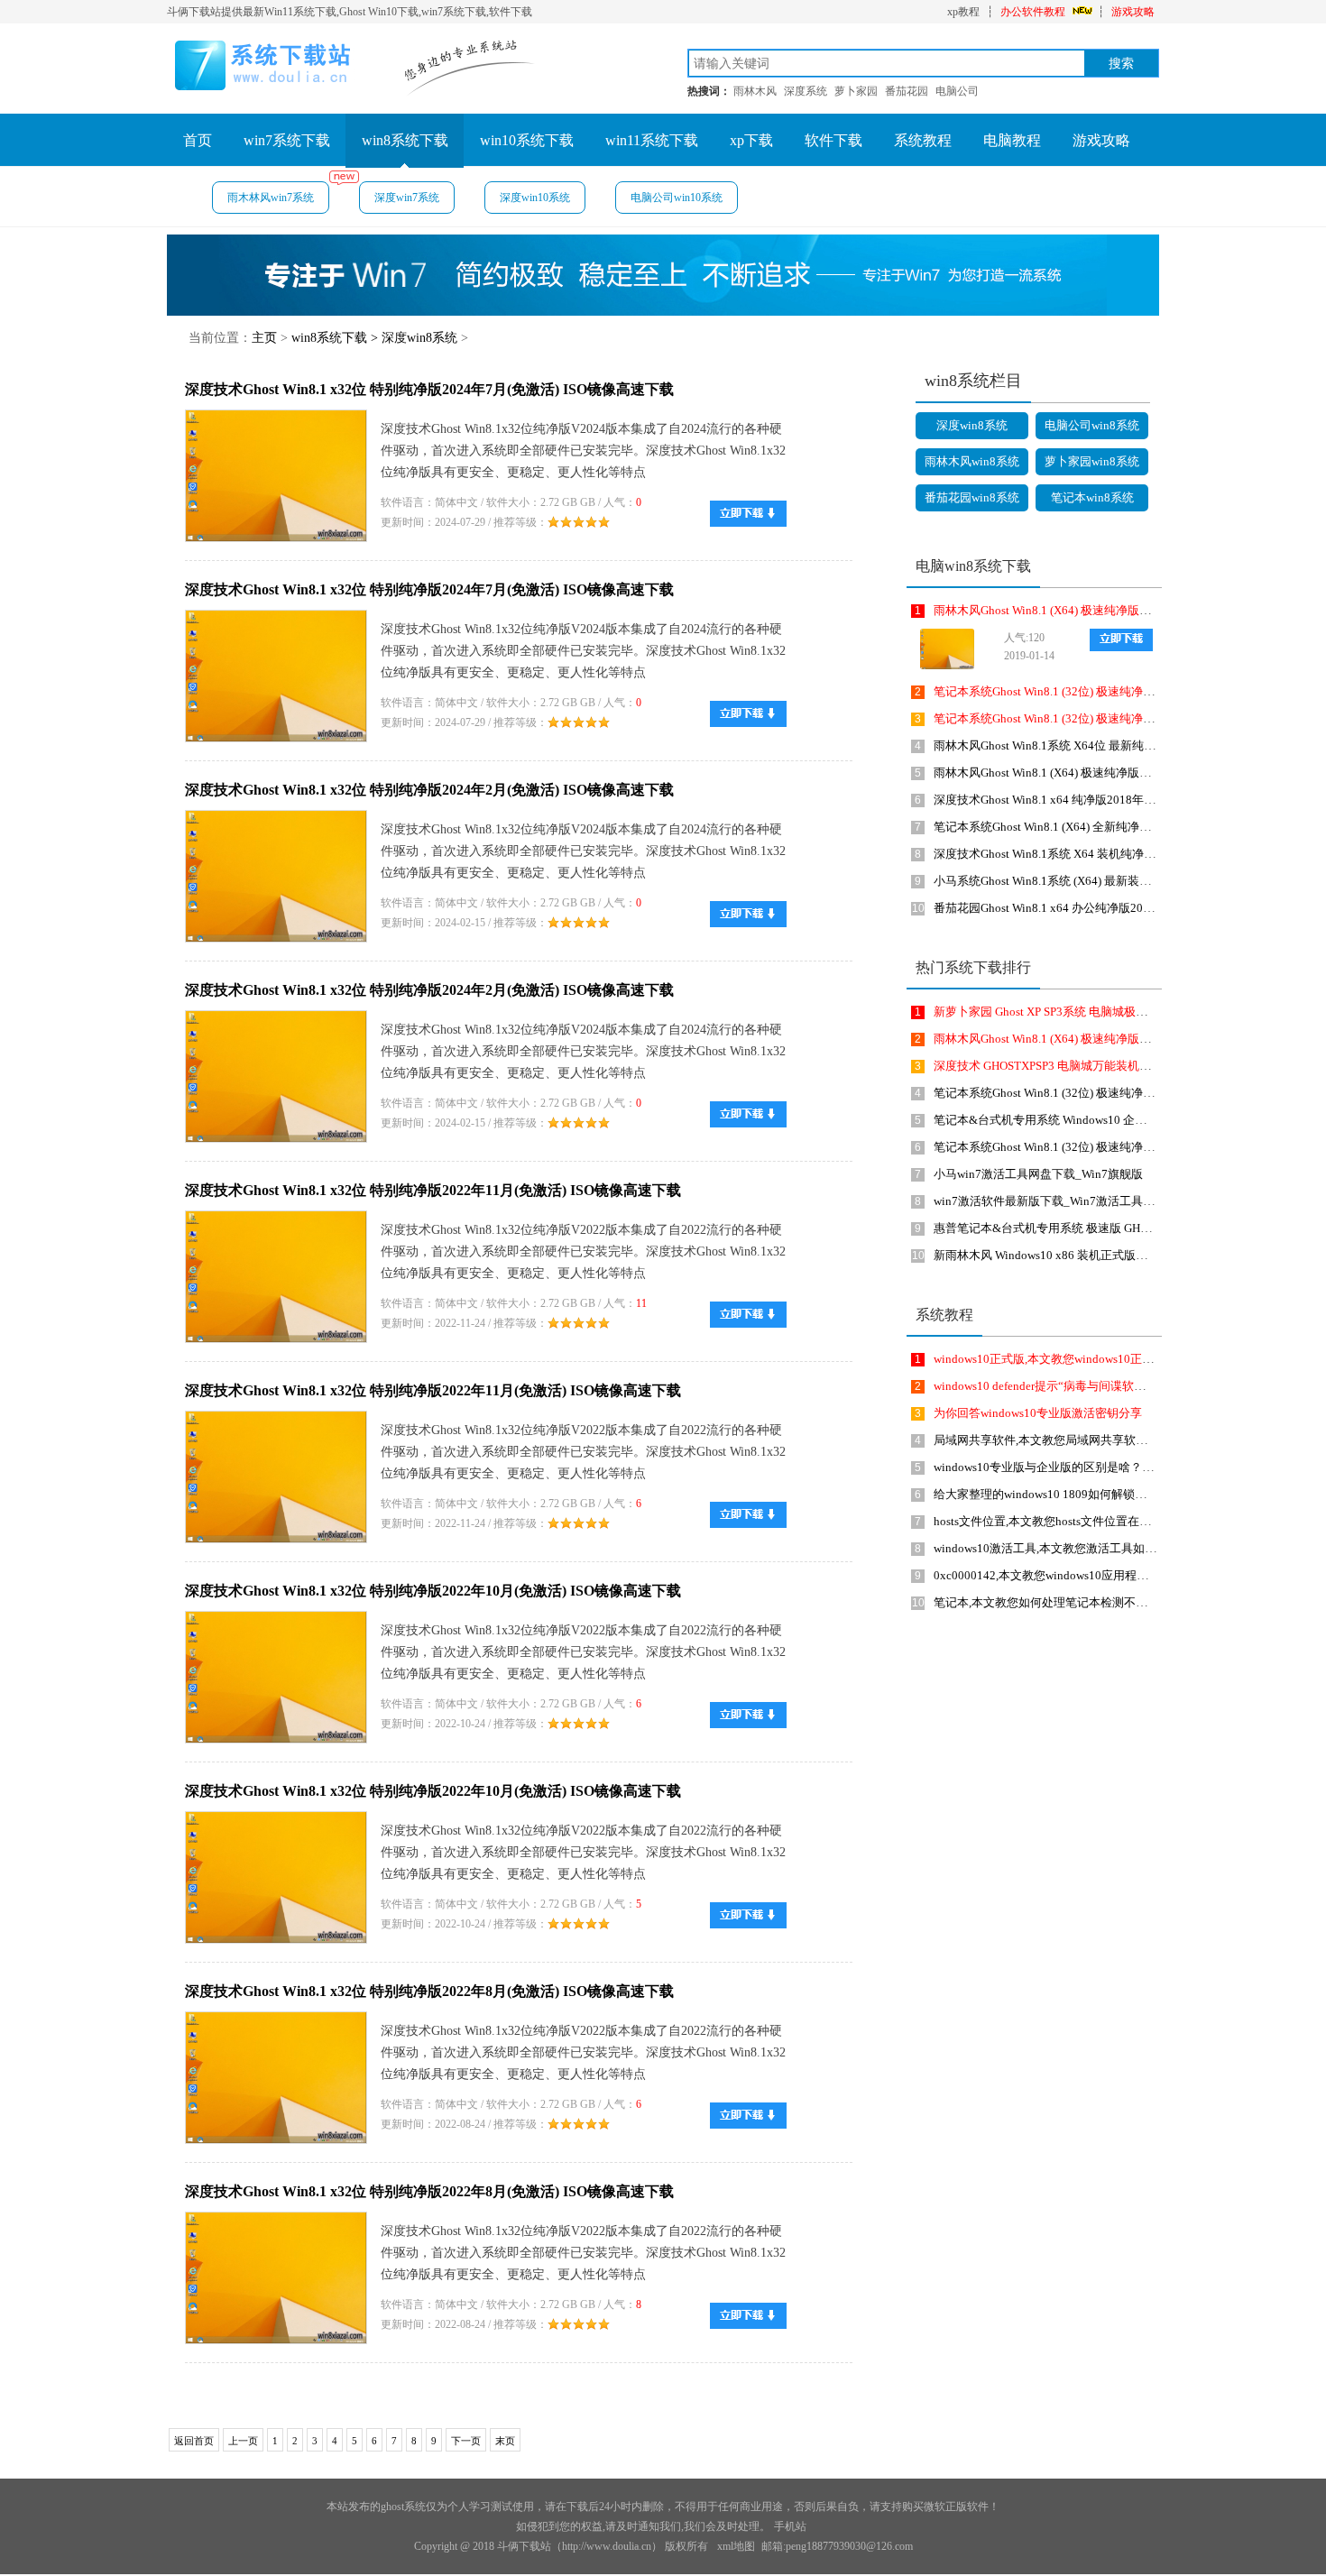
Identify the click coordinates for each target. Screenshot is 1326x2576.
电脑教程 (1012, 140)
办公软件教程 (1033, 12)
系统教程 (923, 140)
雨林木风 (755, 91)
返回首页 (194, 2441)
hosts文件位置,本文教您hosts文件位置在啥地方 (1054, 1521)
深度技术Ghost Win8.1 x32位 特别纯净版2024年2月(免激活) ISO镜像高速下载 (429, 790)
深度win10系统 (535, 198)
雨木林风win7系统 (271, 198)
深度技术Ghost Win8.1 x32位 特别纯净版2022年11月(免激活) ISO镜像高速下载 (433, 1190)
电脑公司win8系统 (1092, 425)
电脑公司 (957, 91)
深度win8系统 (972, 425)
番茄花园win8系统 (972, 497)
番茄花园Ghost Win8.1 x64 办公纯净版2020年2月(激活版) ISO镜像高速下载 (1126, 908)
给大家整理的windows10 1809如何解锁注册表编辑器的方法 (1087, 1494)
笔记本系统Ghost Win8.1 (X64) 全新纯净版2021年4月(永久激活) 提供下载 (1122, 827)
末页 (505, 2441)
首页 (198, 140)
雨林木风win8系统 (972, 461)
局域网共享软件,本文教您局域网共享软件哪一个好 (1064, 1440)
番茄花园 (907, 91)
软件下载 (833, 140)
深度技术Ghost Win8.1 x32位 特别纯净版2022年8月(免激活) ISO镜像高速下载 (429, 1991)
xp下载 (751, 140)
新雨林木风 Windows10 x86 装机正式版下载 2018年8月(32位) (1091, 1255)
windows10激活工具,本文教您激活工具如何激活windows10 (1085, 1548)
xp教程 (963, 12)
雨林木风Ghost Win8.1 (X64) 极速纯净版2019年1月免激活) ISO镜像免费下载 (1129, 610)
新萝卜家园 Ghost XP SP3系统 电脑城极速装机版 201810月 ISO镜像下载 (1118, 1012)
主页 (264, 338)
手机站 (790, 2526)
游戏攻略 (1133, 12)
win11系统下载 (652, 140)
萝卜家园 (856, 91)
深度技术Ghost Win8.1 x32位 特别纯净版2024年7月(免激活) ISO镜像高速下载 (429, 389)
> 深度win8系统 (414, 338)
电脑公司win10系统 (677, 198)
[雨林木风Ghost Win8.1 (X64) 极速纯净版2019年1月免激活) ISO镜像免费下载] (943, 649)
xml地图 (736, 2546)
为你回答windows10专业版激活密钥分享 (1038, 1413)
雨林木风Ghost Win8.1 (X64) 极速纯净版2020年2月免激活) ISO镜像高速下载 (1129, 773)
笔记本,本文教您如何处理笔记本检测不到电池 (1052, 1602)
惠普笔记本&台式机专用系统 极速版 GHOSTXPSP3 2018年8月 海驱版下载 (1124, 1228)
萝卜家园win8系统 (1092, 461)
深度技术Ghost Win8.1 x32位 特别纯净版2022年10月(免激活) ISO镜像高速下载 (433, 1591)
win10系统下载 (527, 140)
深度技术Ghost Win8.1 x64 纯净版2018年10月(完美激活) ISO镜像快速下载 (1123, 800)
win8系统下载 (405, 140)
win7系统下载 (287, 140)
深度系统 (806, 91)
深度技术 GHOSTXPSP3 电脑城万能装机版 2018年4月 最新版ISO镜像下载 (1123, 1066)
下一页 (466, 2441)
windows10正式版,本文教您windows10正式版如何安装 (1073, 1359)
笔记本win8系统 (1092, 497)
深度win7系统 (407, 198)
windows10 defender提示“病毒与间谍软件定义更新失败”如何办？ (1101, 1386)
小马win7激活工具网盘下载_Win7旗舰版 (1038, 1174)
